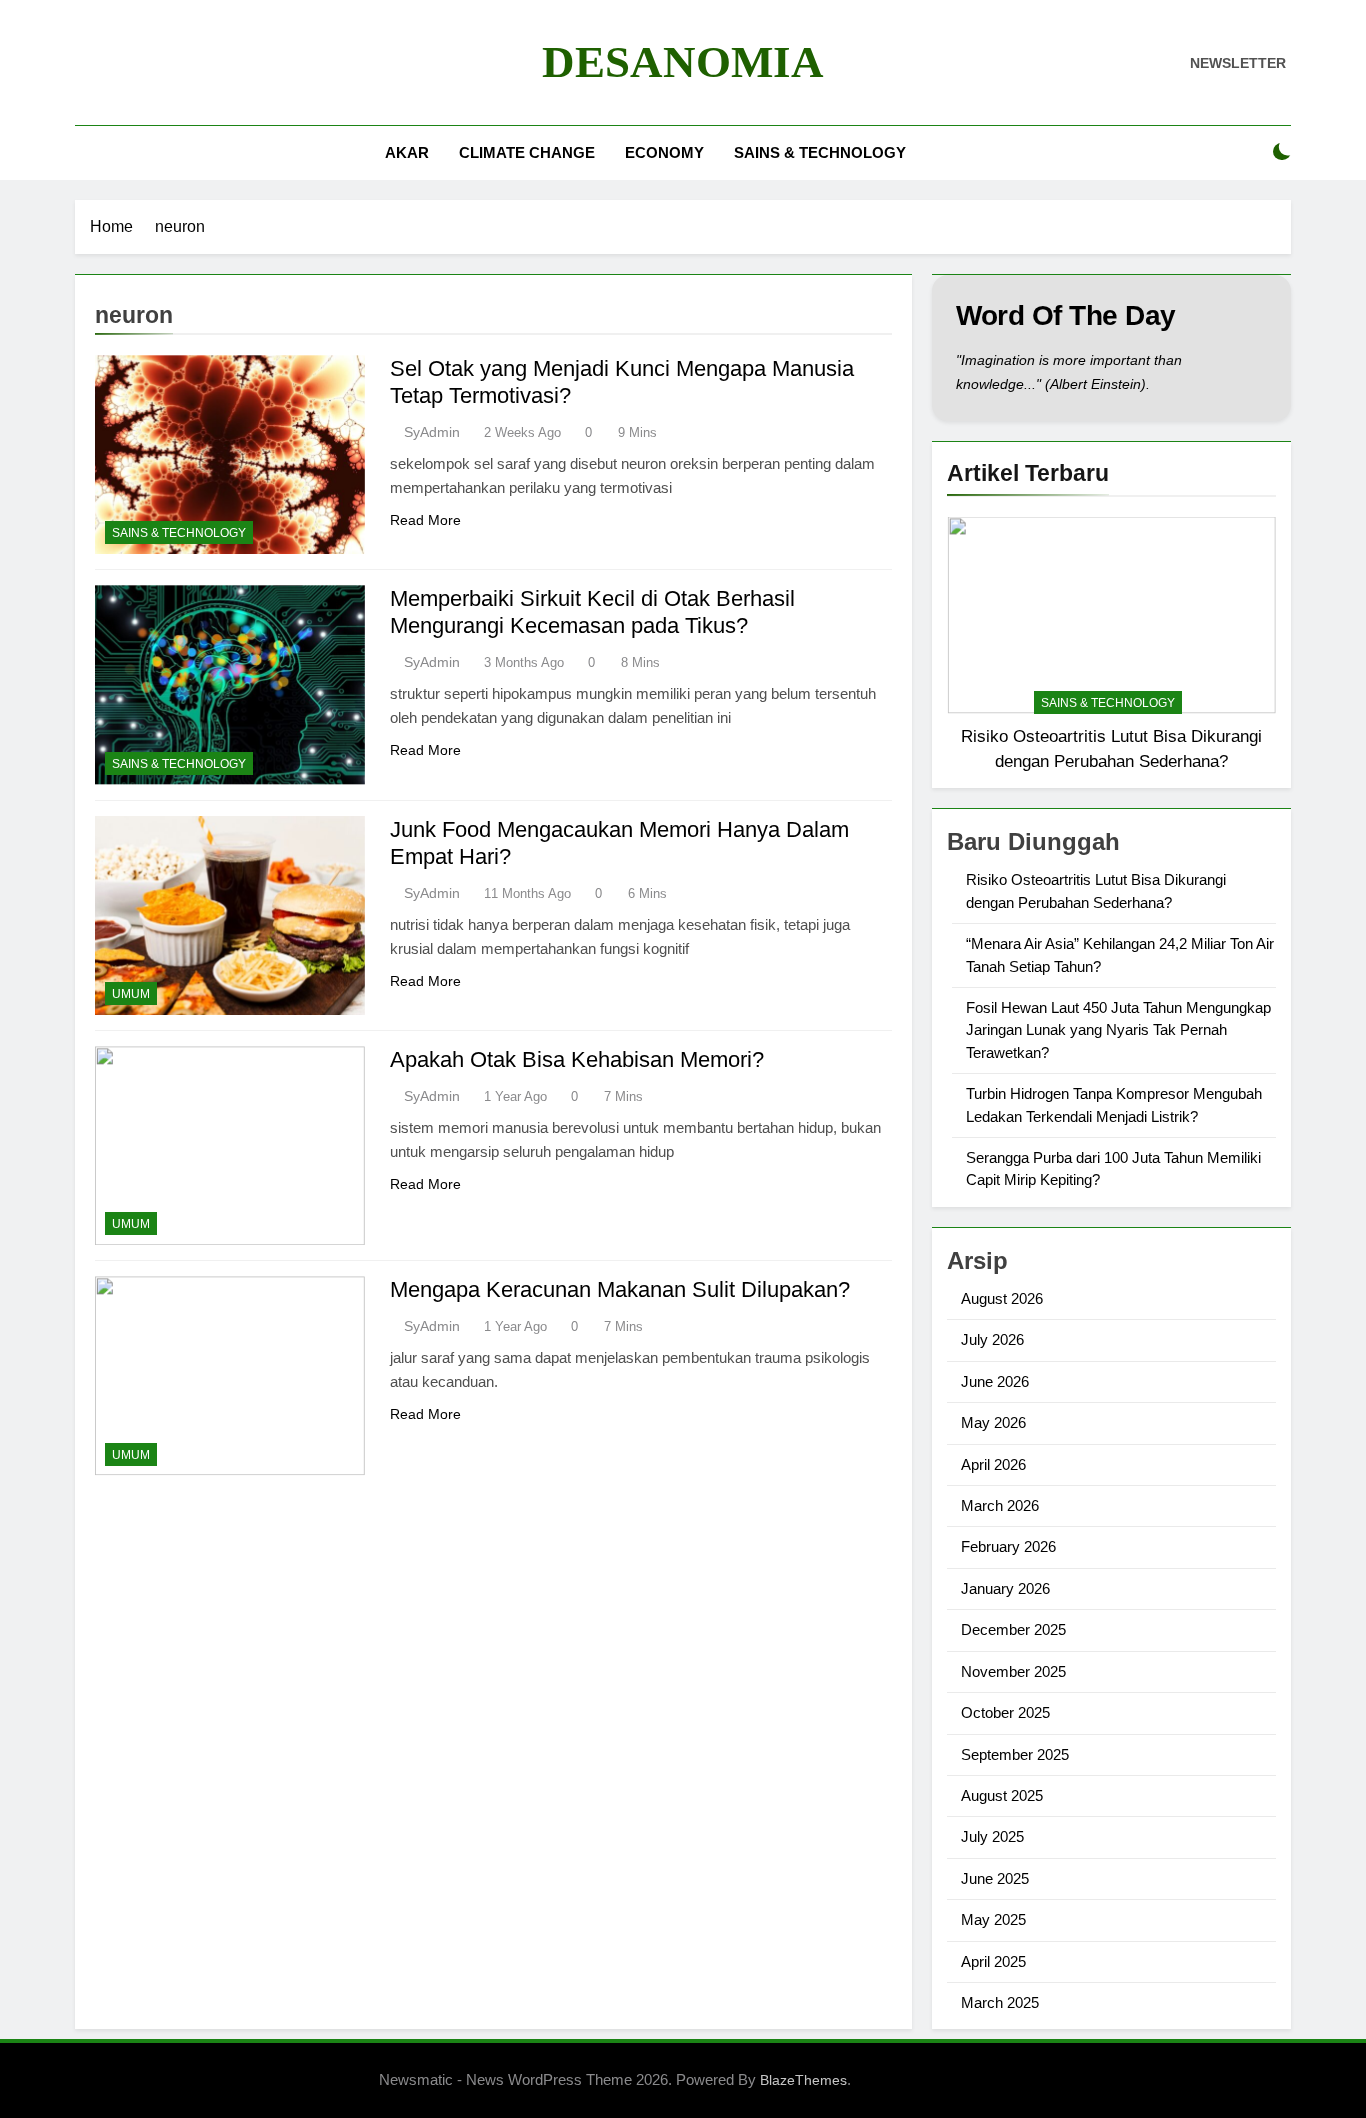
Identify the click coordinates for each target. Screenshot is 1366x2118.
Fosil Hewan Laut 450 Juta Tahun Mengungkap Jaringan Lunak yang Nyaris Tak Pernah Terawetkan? (1118, 1030)
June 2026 (995, 1381)
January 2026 (1005, 1588)
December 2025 (1013, 1629)
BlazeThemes (803, 2080)
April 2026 (993, 1464)
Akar (407, 152)
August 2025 (1002, 1795)
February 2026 (1008, 1546)
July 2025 (992, 1836)
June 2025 (995, 1878)
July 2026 (992, 1339)
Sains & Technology (820, 152)
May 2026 (993, 1422)
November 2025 (1013, 1671)
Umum (131, 994)
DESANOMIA (683, 62)
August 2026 (1002, 1298)
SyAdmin (432, 432)
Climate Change (527, 152)
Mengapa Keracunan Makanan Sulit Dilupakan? (620, 1289)
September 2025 (1015, 1754)
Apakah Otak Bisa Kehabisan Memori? (577, 1059)
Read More (425, 520)
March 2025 (1000, 2002)
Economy (664, 152)
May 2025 (993, 1919)
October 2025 (1005, 1712)
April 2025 (993, 1961)
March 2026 (1000, 1505)
